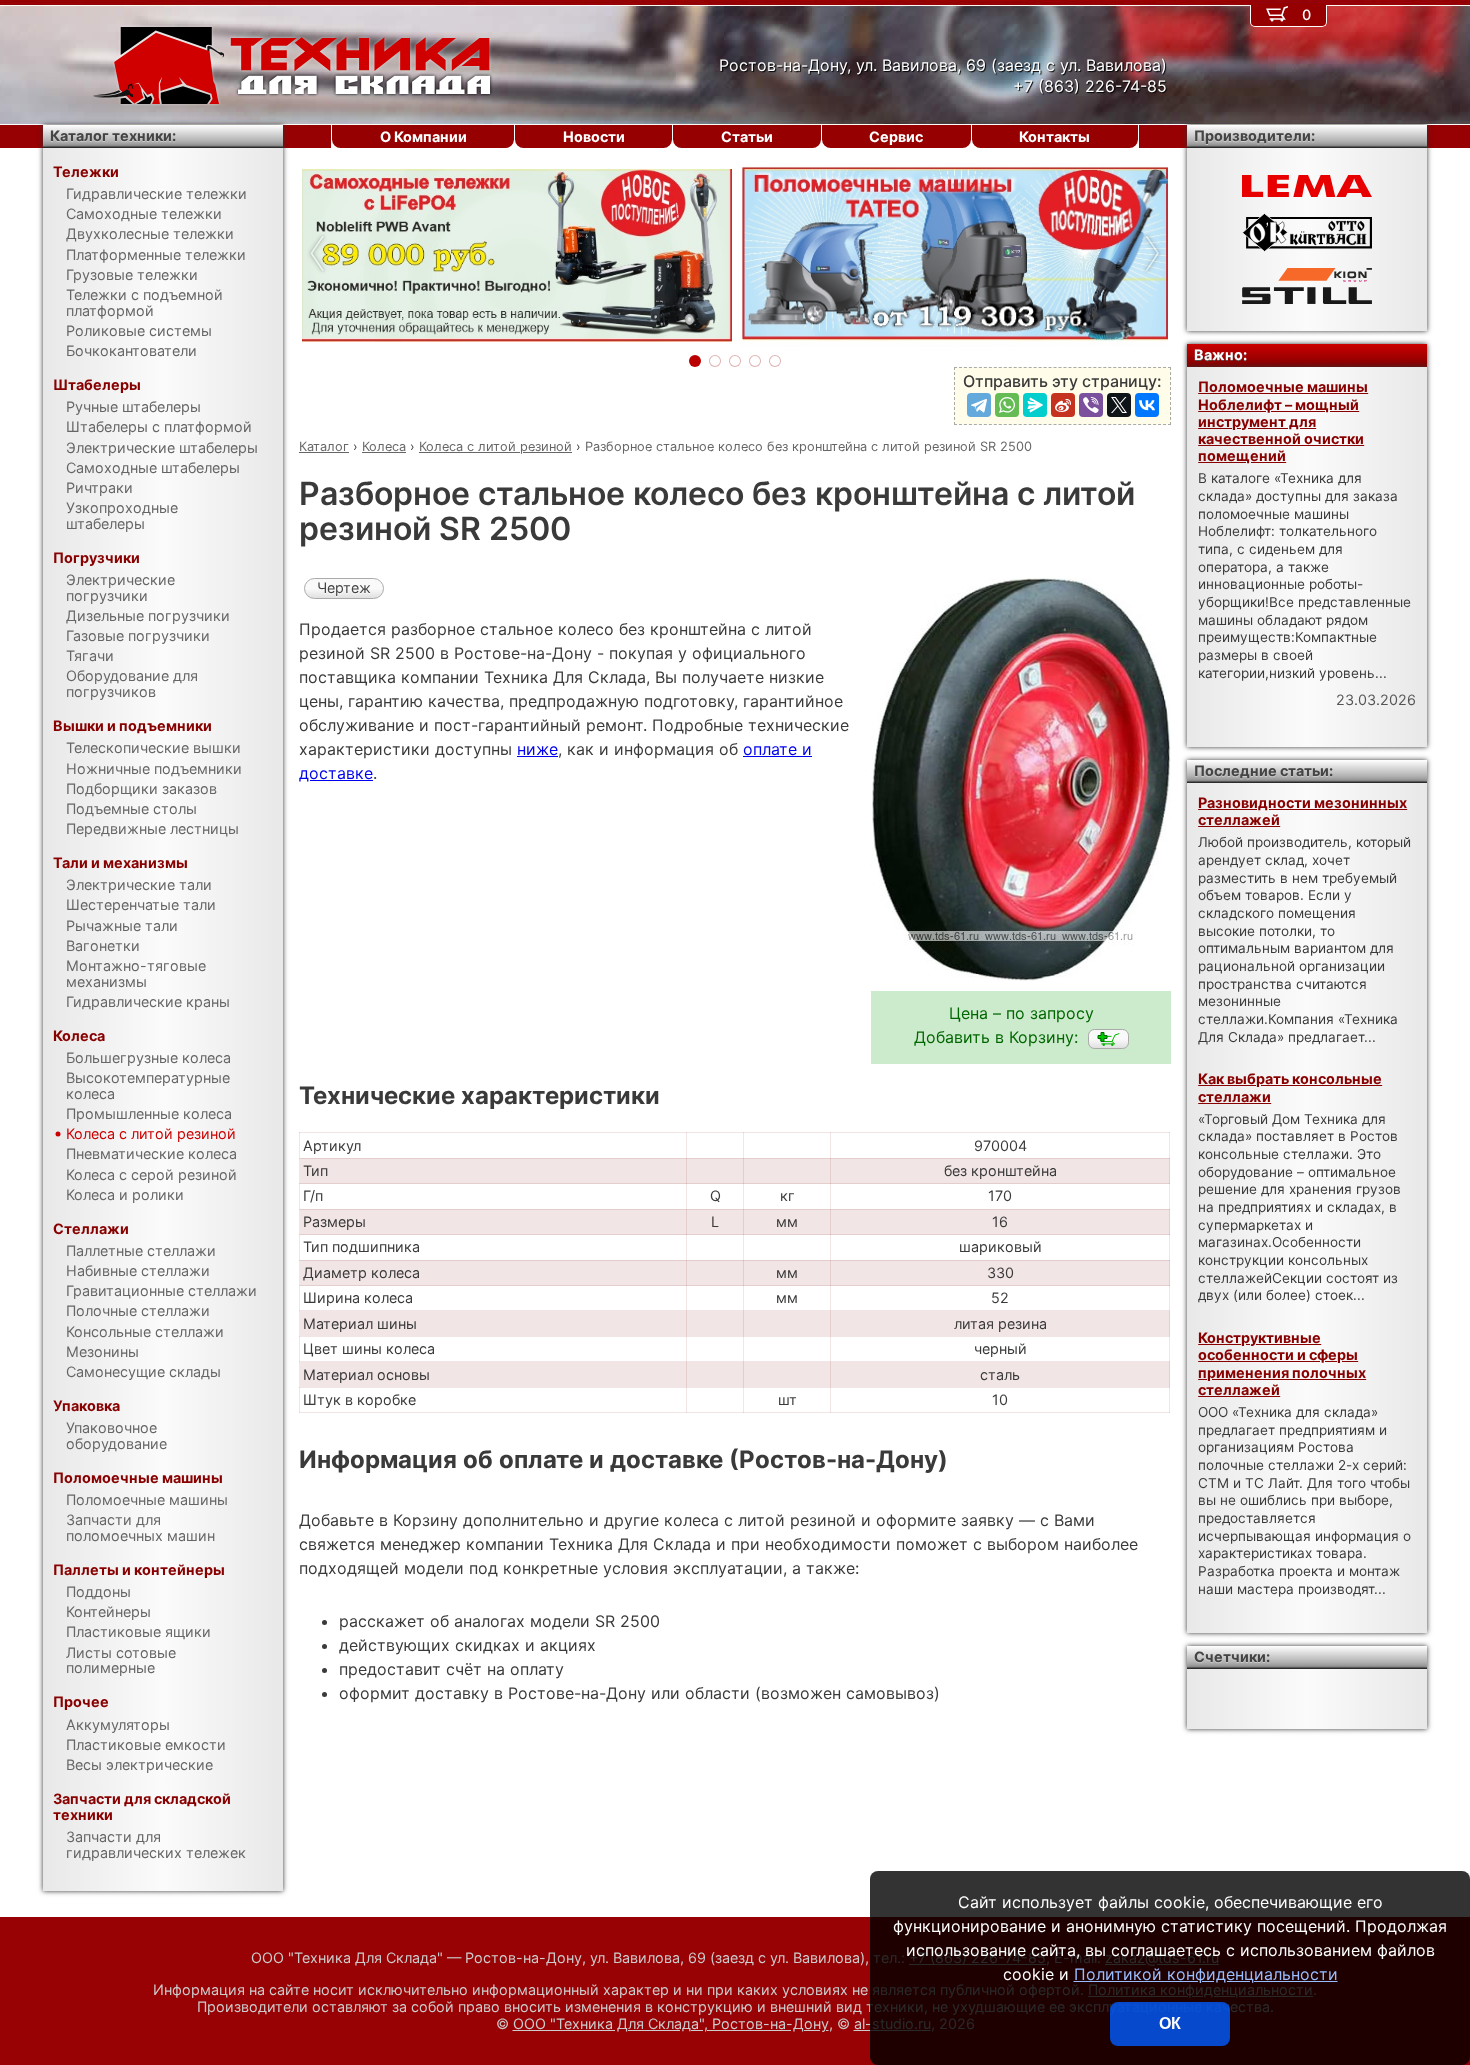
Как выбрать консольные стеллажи (1290, 1087)
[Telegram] (979, 405)
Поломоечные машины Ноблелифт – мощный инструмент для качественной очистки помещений (1283, 421)
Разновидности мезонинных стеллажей (1302, 811)
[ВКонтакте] (1147, 405)
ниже (537, 749)
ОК (1170, 2023)
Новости (594, 136)
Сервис (896, 136)
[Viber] (1091, 405)
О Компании (423, 136)
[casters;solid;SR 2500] (1108, 1039)
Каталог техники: (113, 135)
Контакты (1054, 136)
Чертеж (344, 587)
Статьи (747, 136)
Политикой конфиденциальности (1206, 1974)
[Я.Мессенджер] (1035, 405)
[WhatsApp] (1007, 405)
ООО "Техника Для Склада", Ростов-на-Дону (671, 2023)
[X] (1119, 405)
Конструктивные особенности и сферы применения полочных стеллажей (1282, 1363)
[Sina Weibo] (1063, 405)
